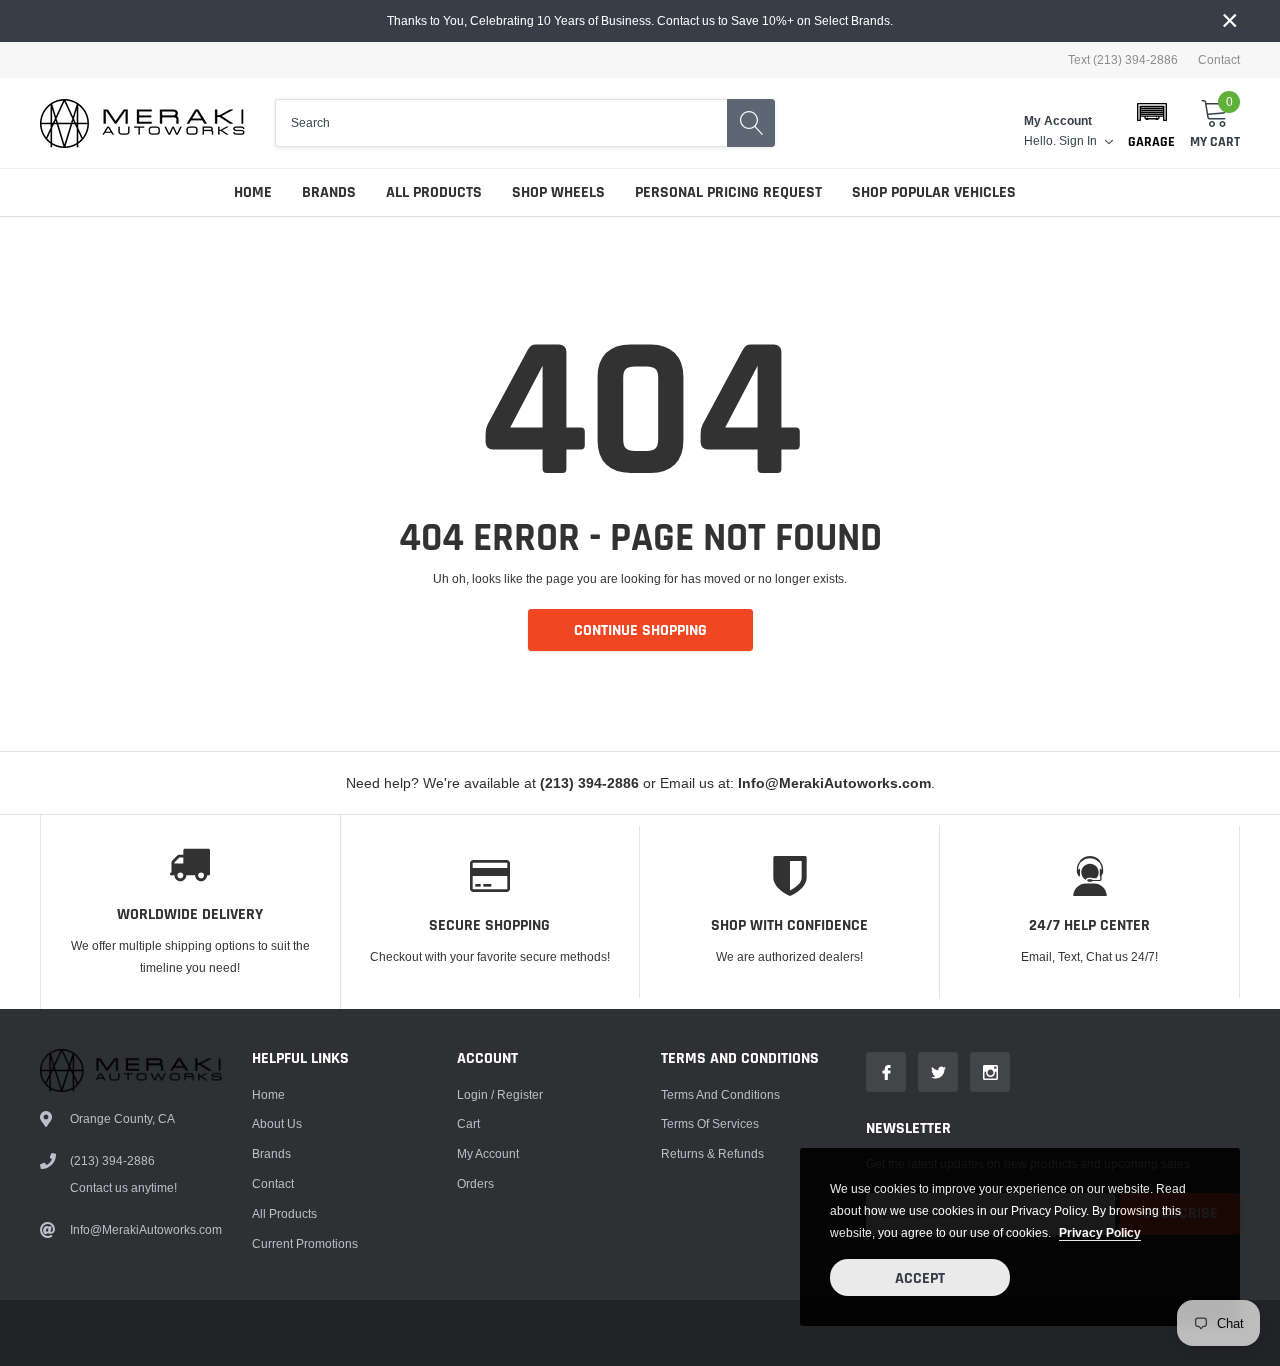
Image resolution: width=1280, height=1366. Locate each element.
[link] (886, 1072)
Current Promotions (305, 1243)
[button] (1151, 123)
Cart (468, 1123)
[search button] (751, 123)
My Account (488, 1153)
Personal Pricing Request (728, 192)
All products (284, 1213)
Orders (475, 1183)
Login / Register (500, 1094)
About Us (277, 1123)
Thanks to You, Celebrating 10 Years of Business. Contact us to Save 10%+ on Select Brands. (640, 20)
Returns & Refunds (712, 1153)
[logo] (142, 123)
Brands (329, 192)
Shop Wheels (558, 192)
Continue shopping (640, 630)
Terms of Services (710, 1123)
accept (920, 1278)
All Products (434, 192)
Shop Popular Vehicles (934, 192)
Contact (1219, 60)
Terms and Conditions (720, 1094)
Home (253, 192)
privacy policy (1100, 1232)
